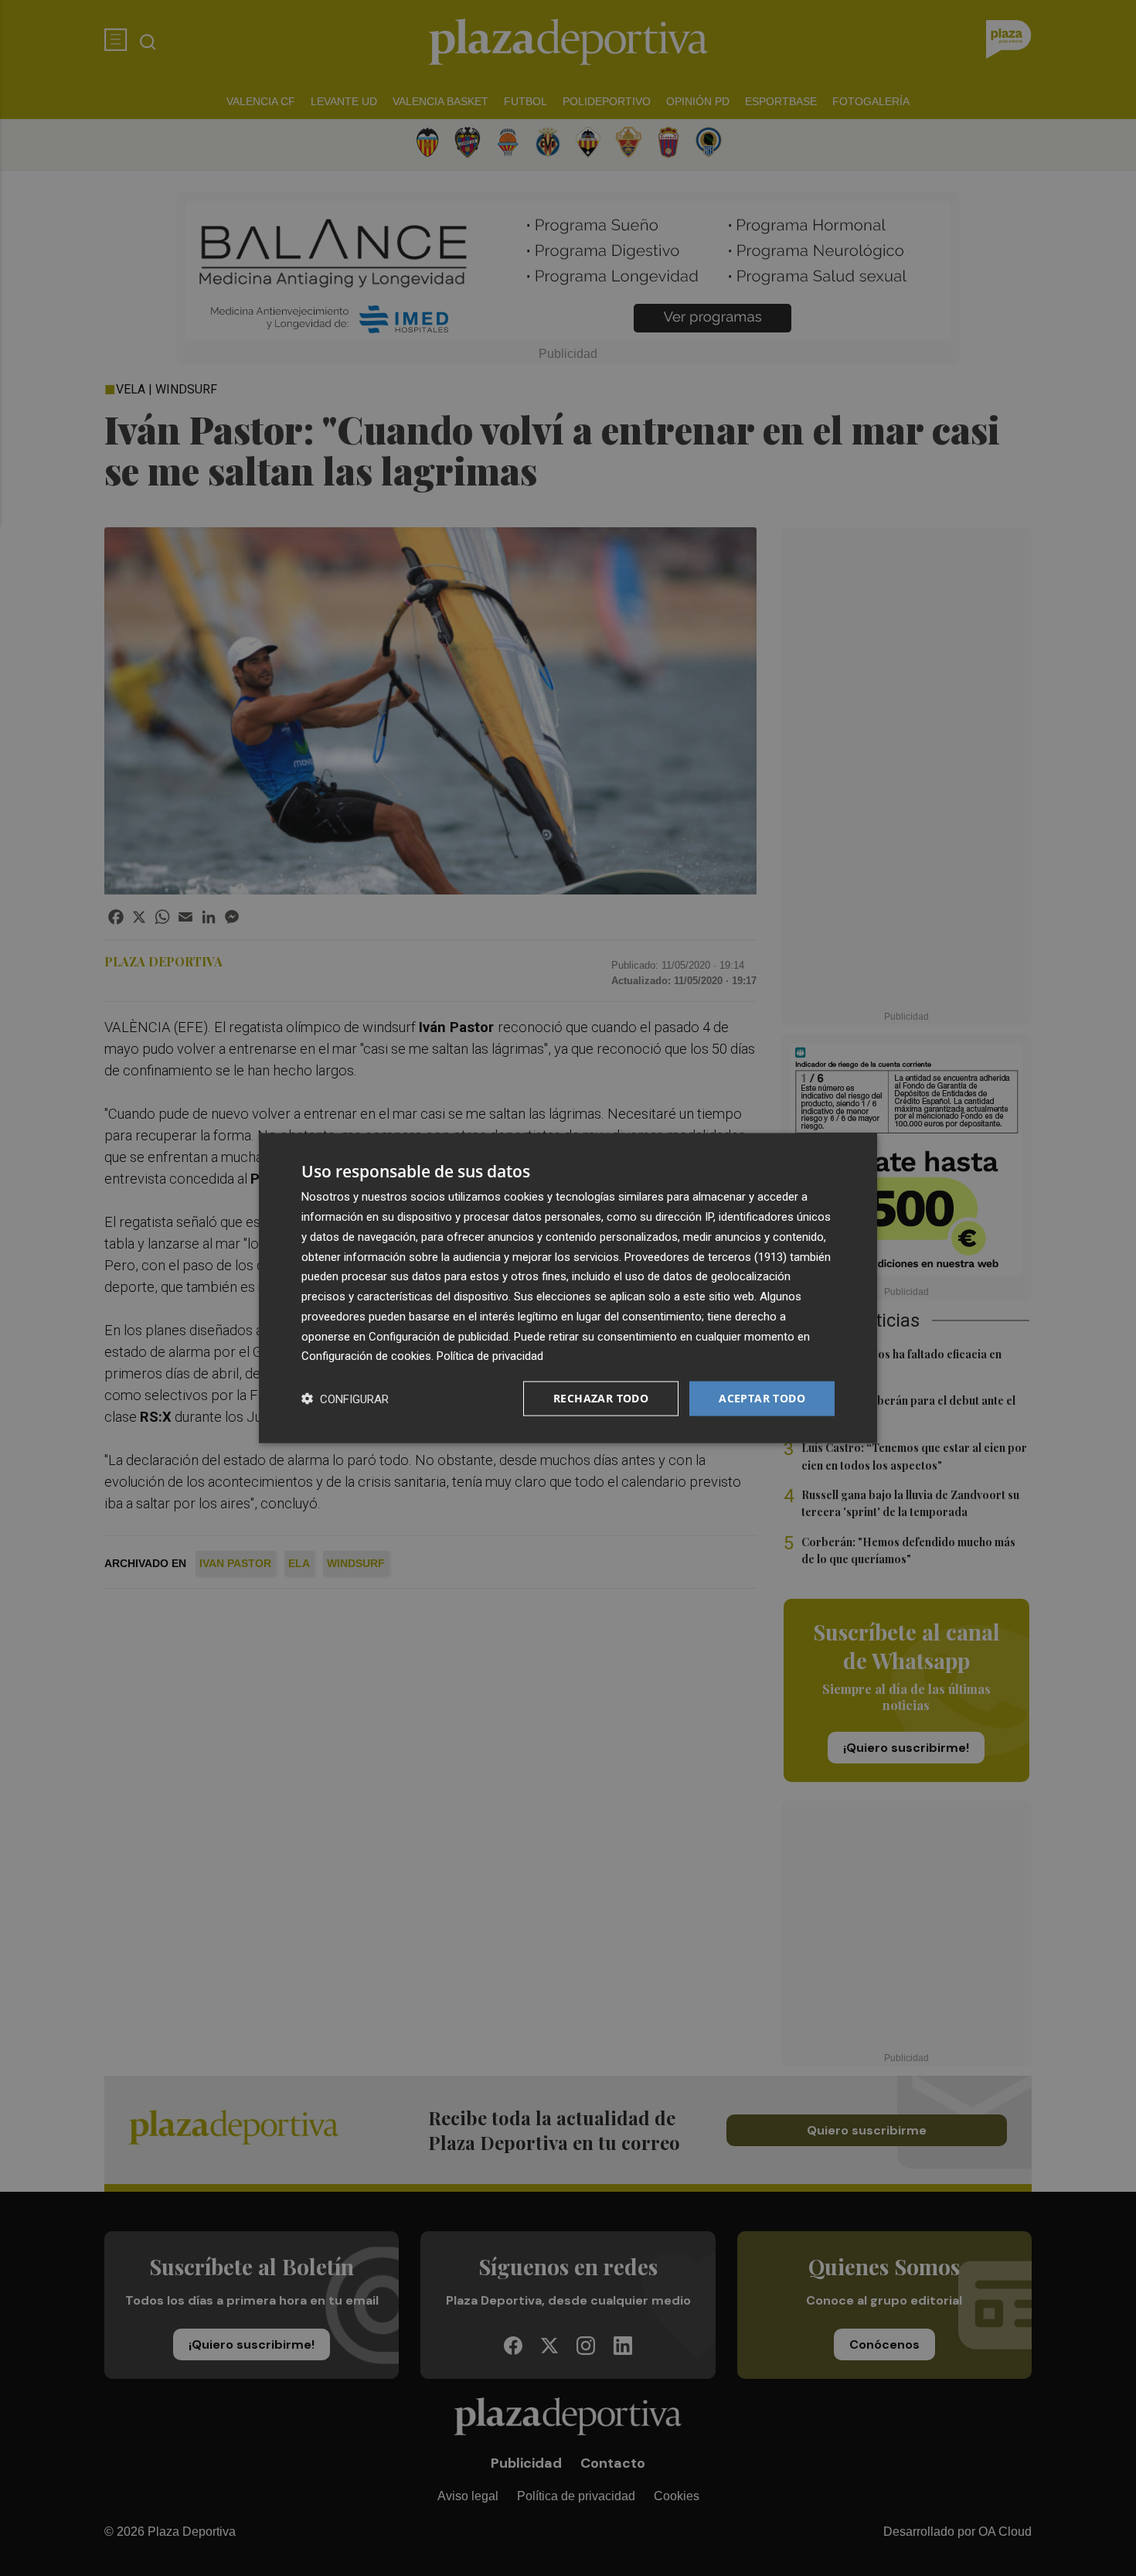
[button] (345, 1399)
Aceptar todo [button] (762, 1398)
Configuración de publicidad (439, 1336)
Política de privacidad (490, 1356)
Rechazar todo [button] (601, 1398)
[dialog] (568, 1288)
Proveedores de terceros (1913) (706, 1256)
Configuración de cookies (366, 1356)
